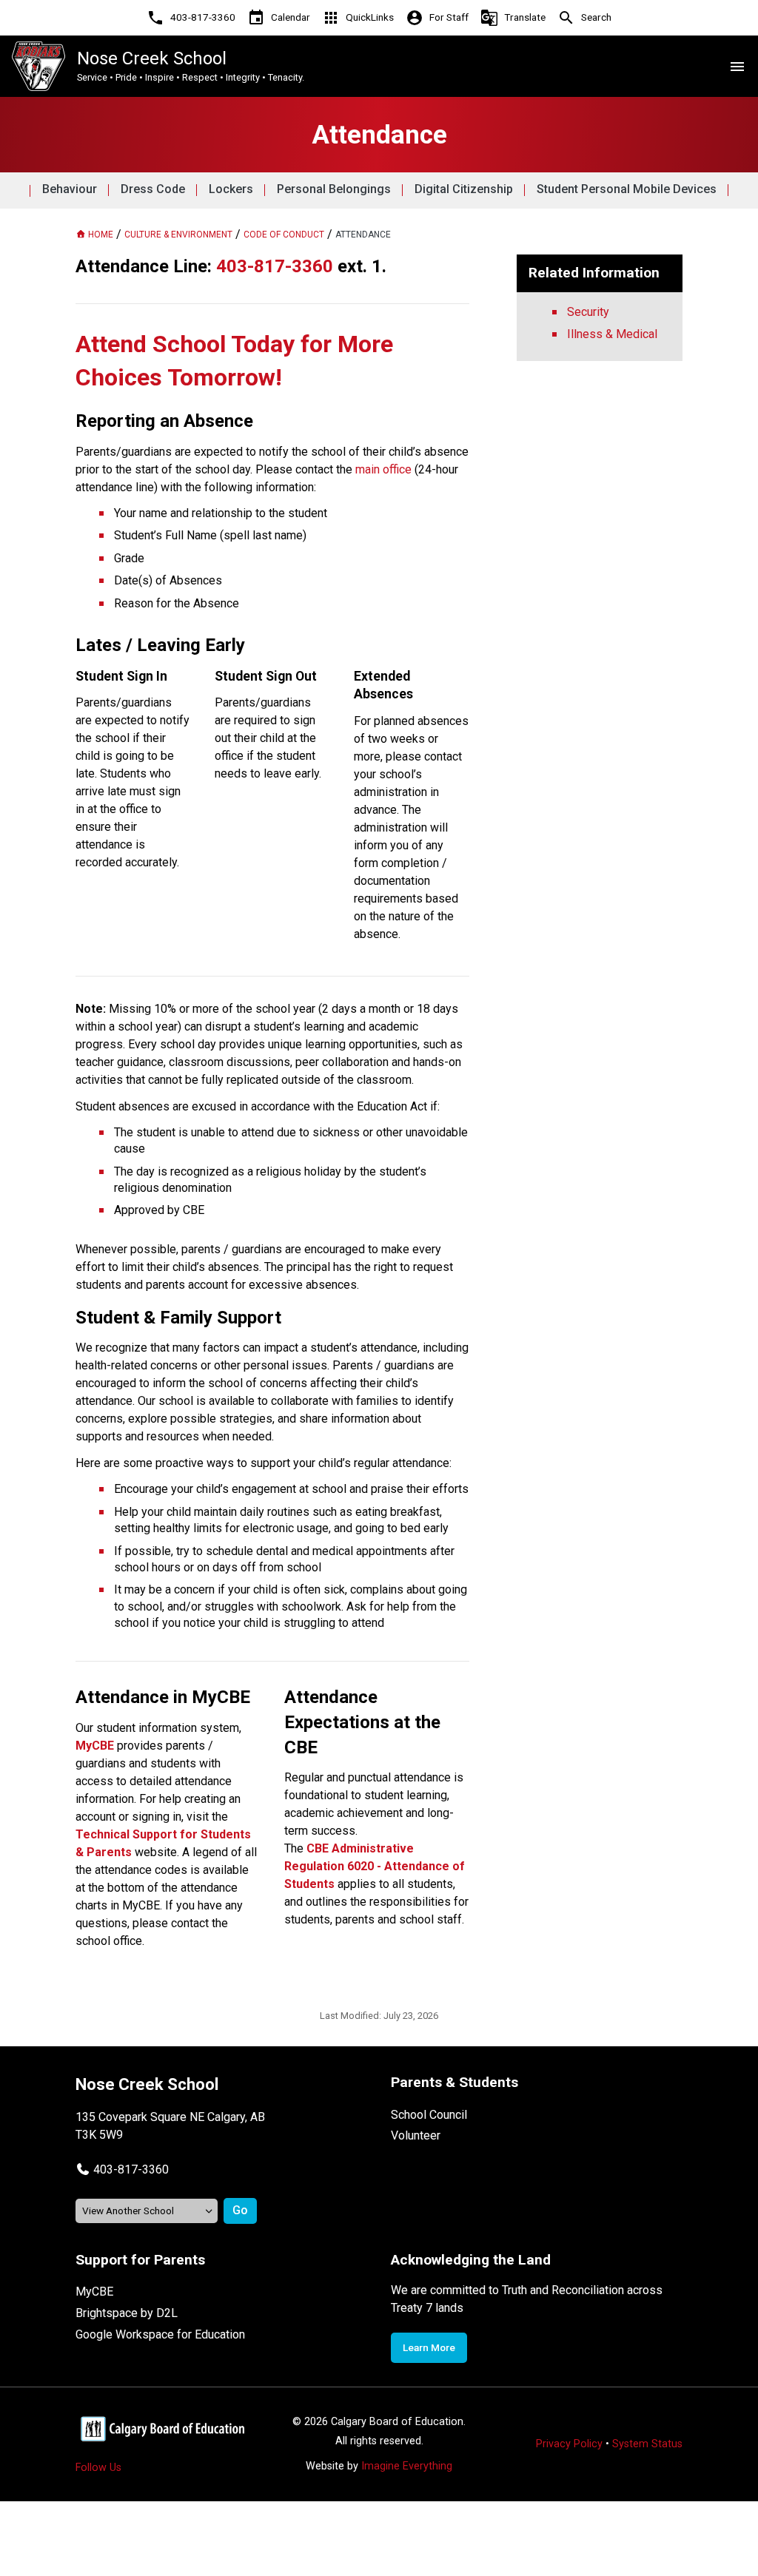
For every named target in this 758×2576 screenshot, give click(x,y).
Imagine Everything (407, 2466)
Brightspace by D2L (127, 2313)
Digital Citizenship (464, 189)
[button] (122, 2169)
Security (588, 312)
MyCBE (94, 2292)
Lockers (231, 189)
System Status (647, 2444)
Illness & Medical (612, 334)
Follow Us (98, 2468)
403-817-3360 (131, 2169)
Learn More (429, 2347)
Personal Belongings (334, 189)
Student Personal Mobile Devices (627, 189)
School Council (429, 2115)
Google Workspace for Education (160, 2334)
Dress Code (153, 189)
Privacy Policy (569, 2444)
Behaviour (70, 189)
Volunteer (416, 2135)
